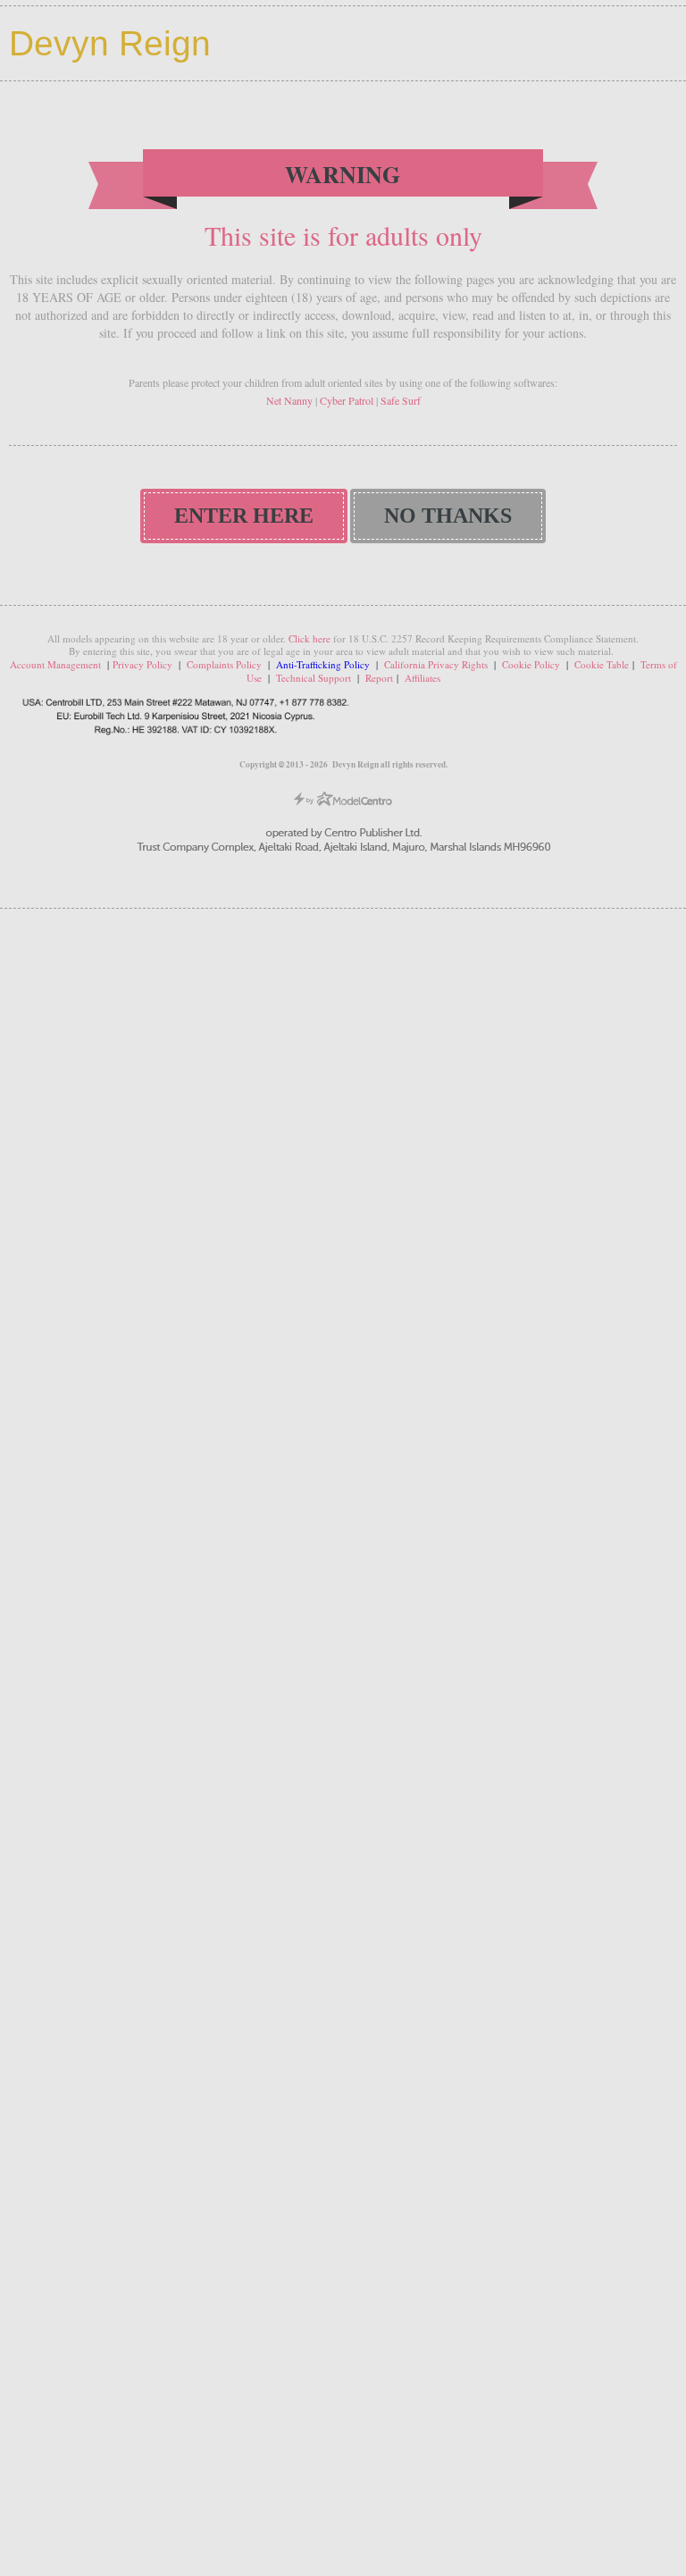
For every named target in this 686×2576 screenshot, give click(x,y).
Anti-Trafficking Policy (324, 664)
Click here (310, 638)
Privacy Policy (142, 664)
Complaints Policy (224, 664)
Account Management (55, 664)
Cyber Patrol (347, 400)
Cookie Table (602, 664)
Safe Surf (401, 400)
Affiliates (422, 678)
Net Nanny (289, 400)
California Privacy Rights (436, 664)
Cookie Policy (531, 664)
